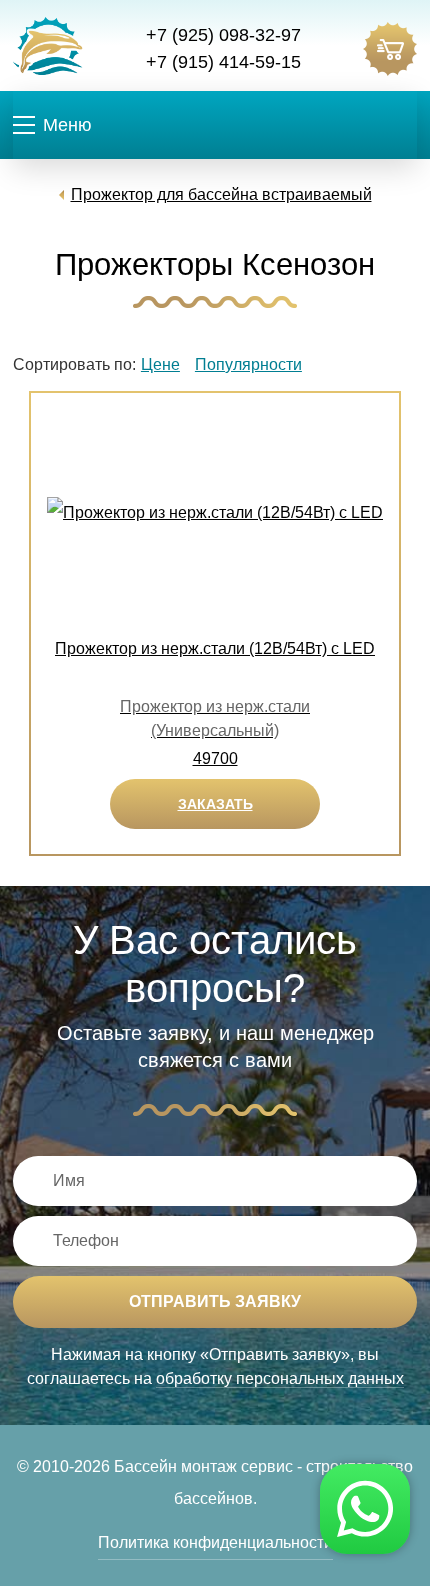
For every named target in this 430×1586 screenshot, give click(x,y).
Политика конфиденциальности (215, 1542)
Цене (160, 364)
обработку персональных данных (280, 1378)
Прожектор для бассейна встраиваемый (221, 194)
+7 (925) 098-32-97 (223, 35)
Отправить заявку (215, 1301)
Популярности (248, 364)
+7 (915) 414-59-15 (223, 62)
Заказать (215, 804)
